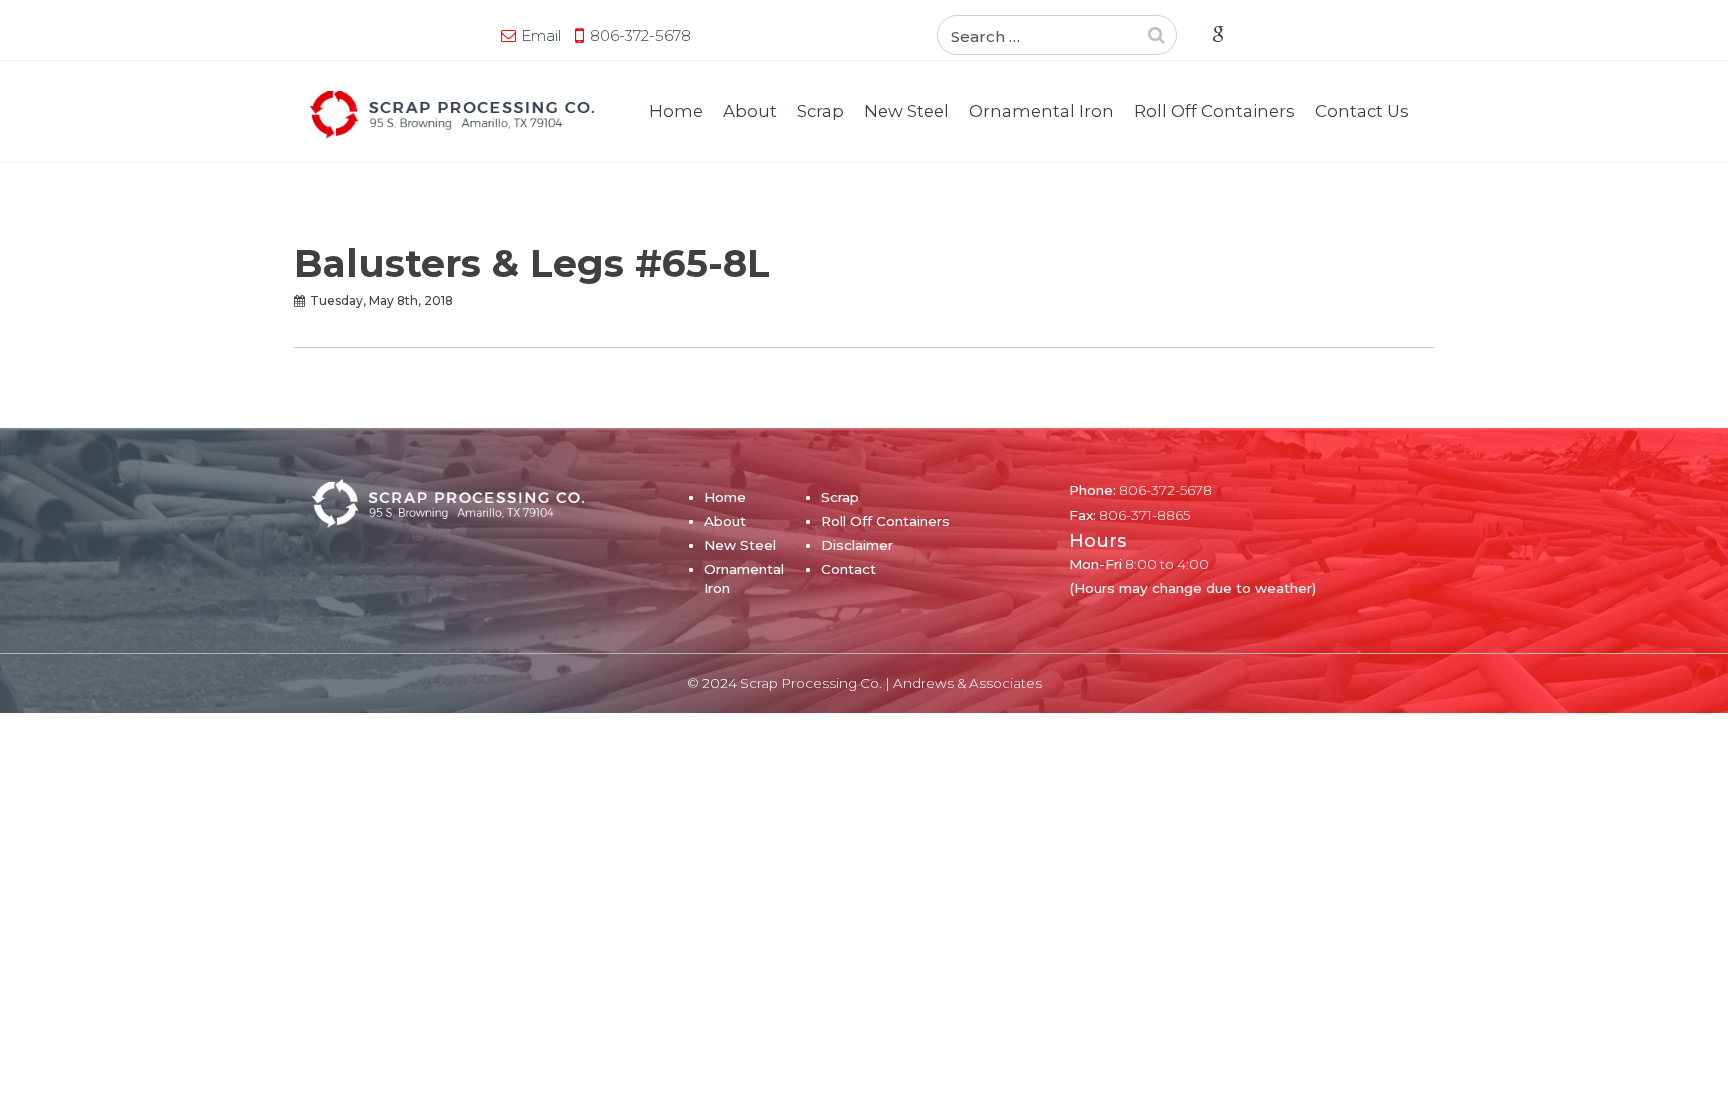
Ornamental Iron (1041, 111)
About (750, 111)
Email (541, 35)
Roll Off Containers (1214, 111)
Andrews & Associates (967, 683)
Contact (848, 569)
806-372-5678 (640, 35)
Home (676, 111)
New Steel (906, 111)
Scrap (820, 111)
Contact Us (1362, 111)
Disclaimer (857, 545)
